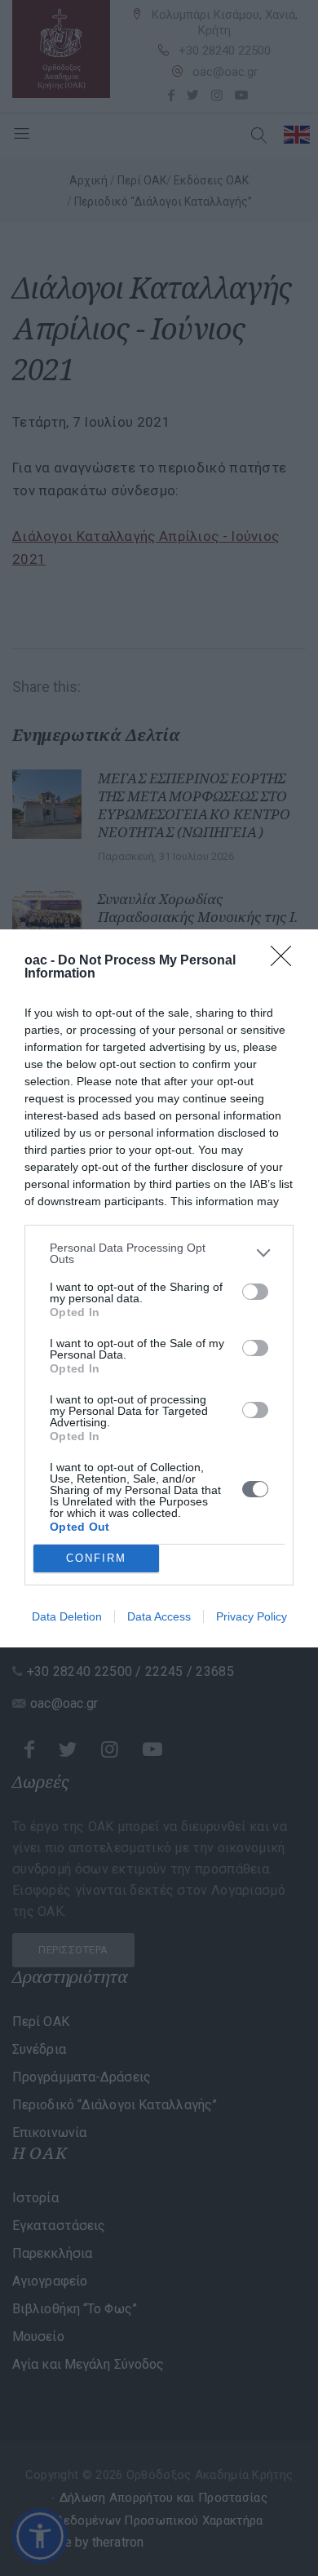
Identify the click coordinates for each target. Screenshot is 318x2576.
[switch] (255, 1292)
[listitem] (159, 1253)
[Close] (286, 961)
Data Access (159, 1616)
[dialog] (159, 1288)
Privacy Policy (252, 1616)
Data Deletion (67, 1616)
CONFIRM (96, 1558)
